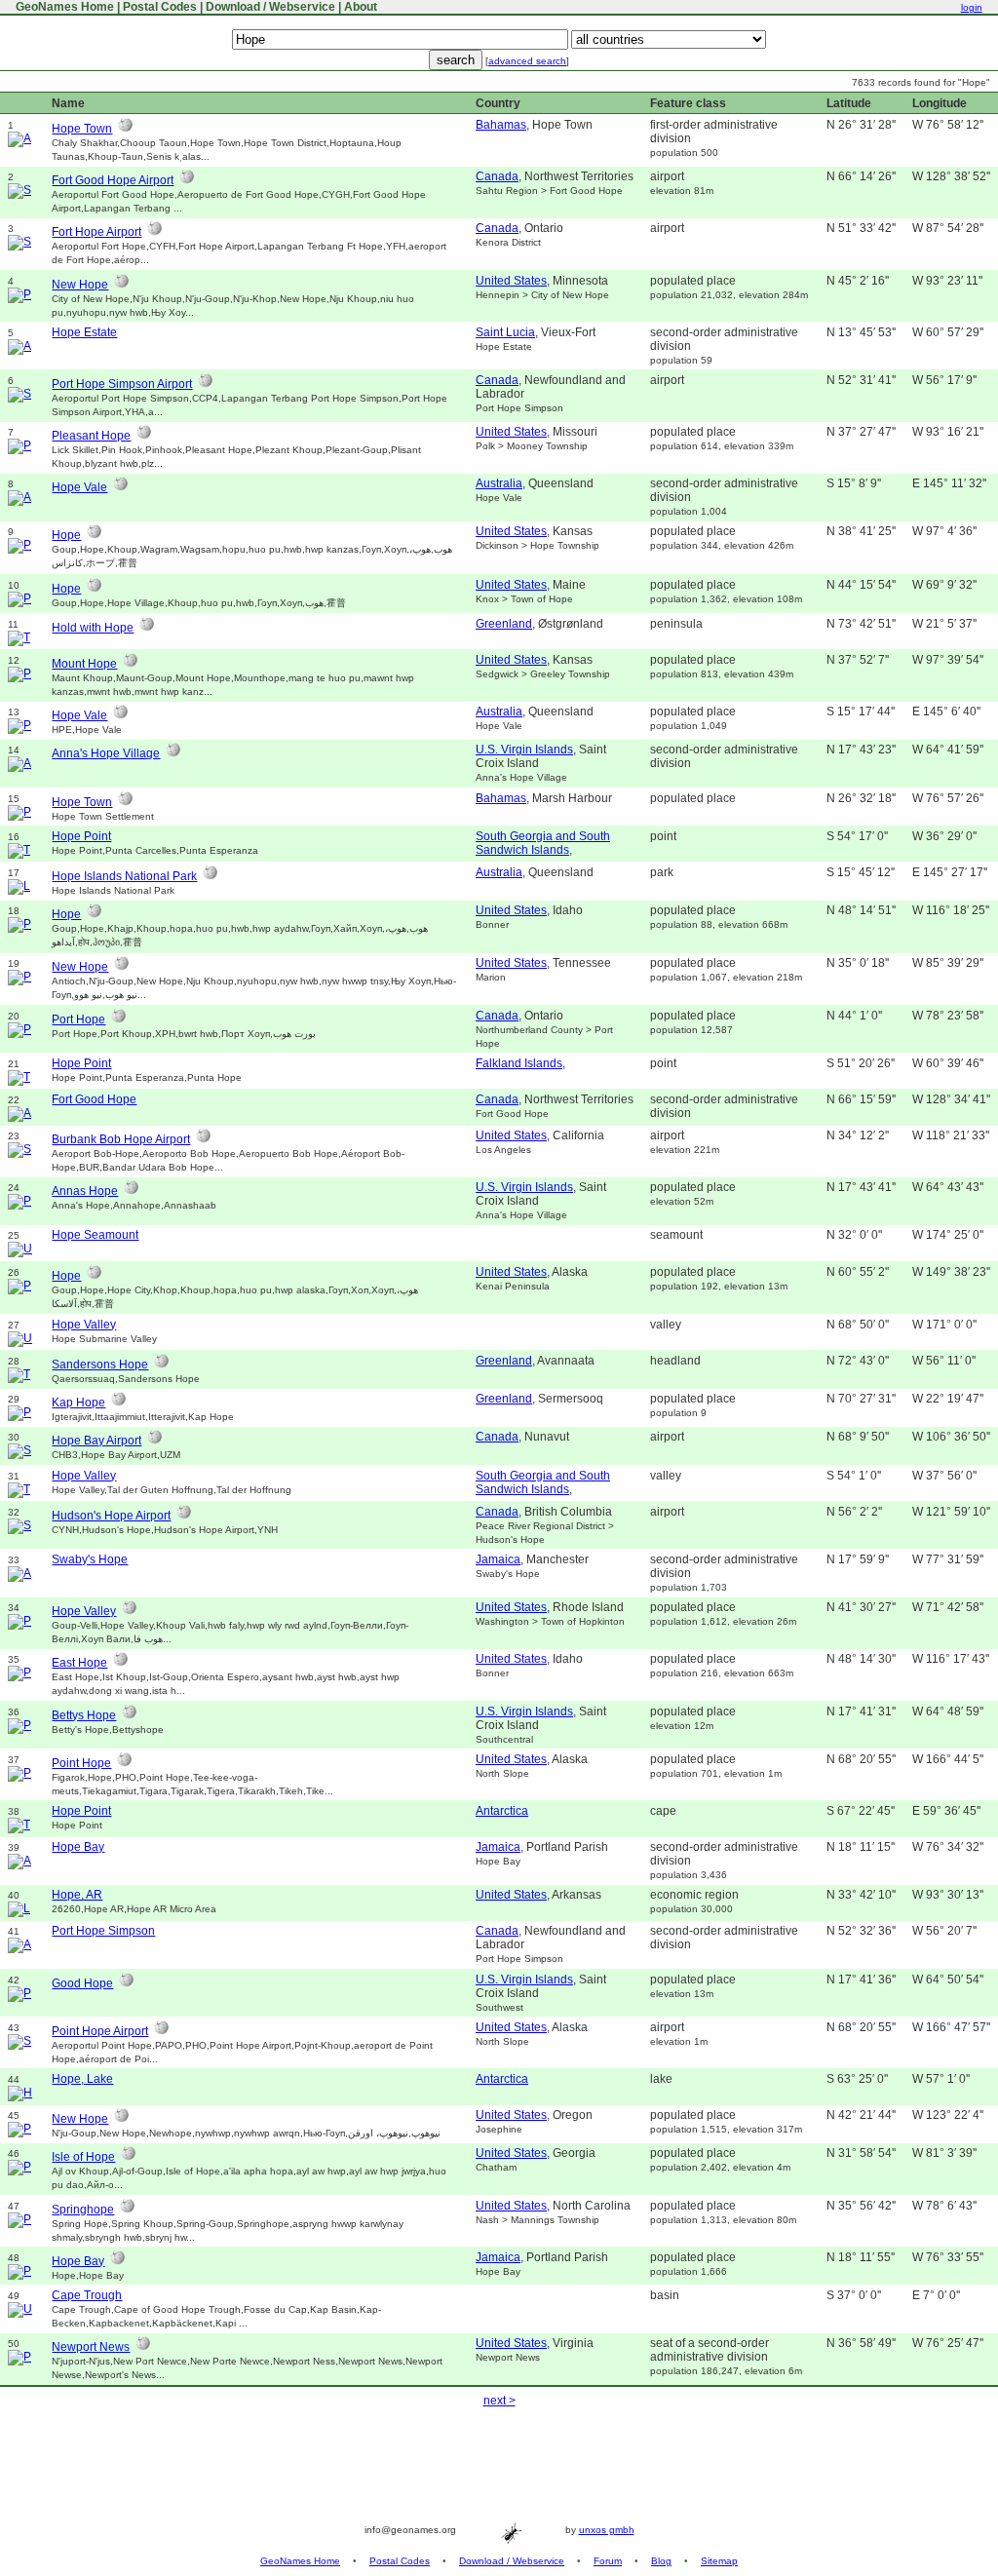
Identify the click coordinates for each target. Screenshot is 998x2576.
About (361, 7)
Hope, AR (77, 1895)
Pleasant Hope (91, 436)
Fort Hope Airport (96, 232)
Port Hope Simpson (103, 1931)
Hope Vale (79, 487)
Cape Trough (87, 2295)
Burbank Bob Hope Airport (121, 1139)
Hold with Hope (93, 628)
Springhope (83, 2210)
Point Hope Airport (100, 2031)
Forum (608, 2561)
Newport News (91, 2347)
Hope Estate (84, 332)
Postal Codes (160, 7)
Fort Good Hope (94, 1099)
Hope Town (82, 129)
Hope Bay (78, 1847)
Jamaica (498, 1559)
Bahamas (501, 125)
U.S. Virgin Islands (524, 750)
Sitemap (719, 2561)
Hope (66, 535)
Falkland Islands (519, 1063)
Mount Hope (84, 664)
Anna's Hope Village (106, 753)
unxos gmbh (607, 2530)
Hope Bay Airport (96, 1441)
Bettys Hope (84, 1715)
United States (511, 281)
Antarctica (502, 1811)
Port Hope (78, 1019)
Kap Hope (78, 1403)
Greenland (504, 624)
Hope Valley (84, 1325)
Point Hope (81, 1763)
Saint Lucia (505, 332)
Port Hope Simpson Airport (122, 384)
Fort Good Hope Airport (113, 180)
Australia (499, 483)
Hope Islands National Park (124, 876)
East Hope (79, 1663)
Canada (497, 176)
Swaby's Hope (90, 1559)
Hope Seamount (95, 1235)
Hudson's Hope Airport (111, 1516)
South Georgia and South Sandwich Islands (543, 843)
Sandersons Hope (100, 1365)
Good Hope (82, 1983)
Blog (661, 2561)
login (972, 7)
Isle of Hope (83, 2157)
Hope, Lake (82, 2079)
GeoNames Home (63, 7)
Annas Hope (85, 1191)
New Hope (80, 285)
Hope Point (81, 836)
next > (499, 2401)
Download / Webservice (270, 7)
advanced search (527, 61)
